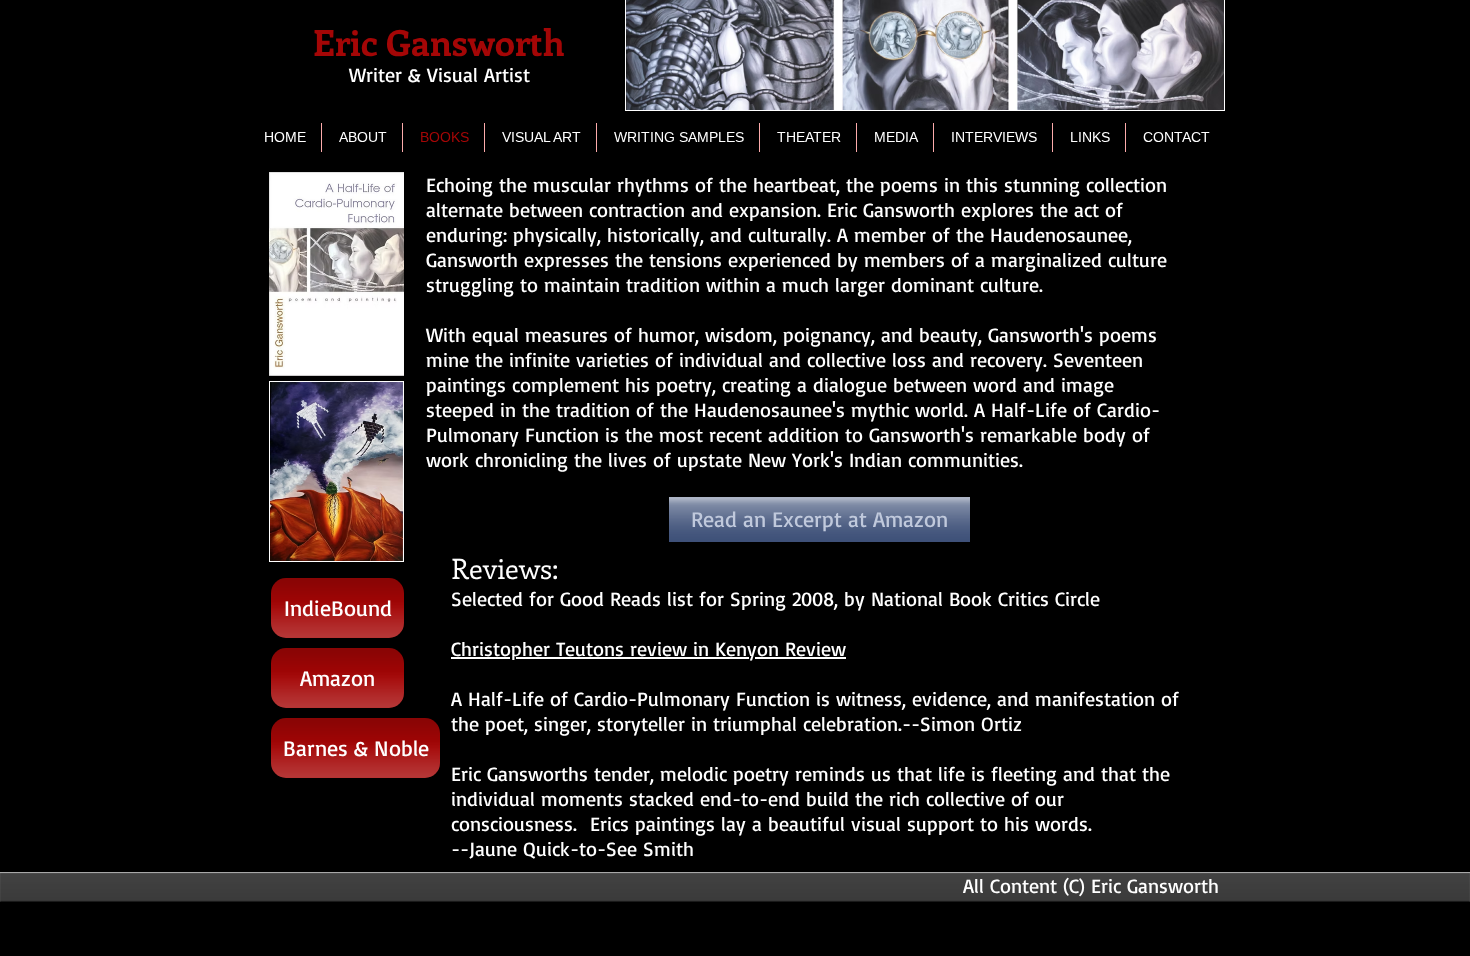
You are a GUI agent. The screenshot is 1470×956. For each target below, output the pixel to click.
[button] (540, 137)
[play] (354, 543)
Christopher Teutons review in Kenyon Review (648, 648)
